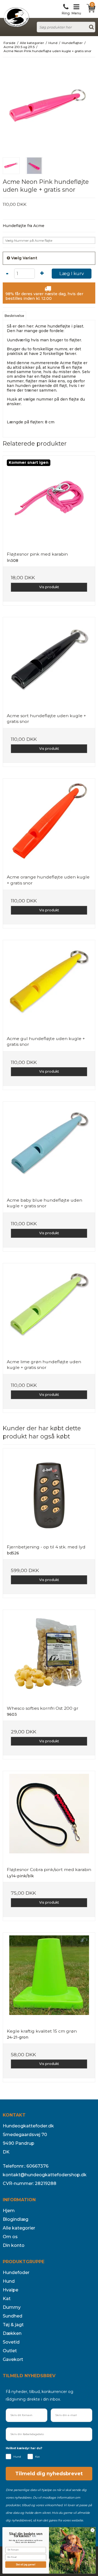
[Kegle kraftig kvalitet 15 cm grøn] (49, 1979)
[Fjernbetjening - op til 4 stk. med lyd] (49, 1494)
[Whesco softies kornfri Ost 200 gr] (49, 1656)
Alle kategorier (19, 2228)
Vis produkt (49, 587)
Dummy (12, 2307)
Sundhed (13, 2316)
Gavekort (13, 2359)
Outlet (10, 2351)
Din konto (14, 2245)
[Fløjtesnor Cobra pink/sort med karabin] (49, 1817)
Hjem (9, 2211)
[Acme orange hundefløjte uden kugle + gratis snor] (49, 824)
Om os (10, 2237)
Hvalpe (10, 2290)
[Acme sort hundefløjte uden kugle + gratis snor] (49, 663)
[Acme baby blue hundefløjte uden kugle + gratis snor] (49, 1148)
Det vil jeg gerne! (26, 2565)
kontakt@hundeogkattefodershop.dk (45, 2175)
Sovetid (11, 2342)
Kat (7, 2299)
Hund (9, 2281)
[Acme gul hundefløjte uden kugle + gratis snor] (49, 986)
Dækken (12, 2333)
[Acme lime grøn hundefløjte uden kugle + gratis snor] (49, 1309)
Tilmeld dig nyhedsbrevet (49, 2474)
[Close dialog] (92, 2530)
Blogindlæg (16, 2219)
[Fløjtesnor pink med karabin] (49, 502)
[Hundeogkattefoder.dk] (16, 17)
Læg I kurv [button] (72, 273)
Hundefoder (16, 2273)
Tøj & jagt (13, 2325)
